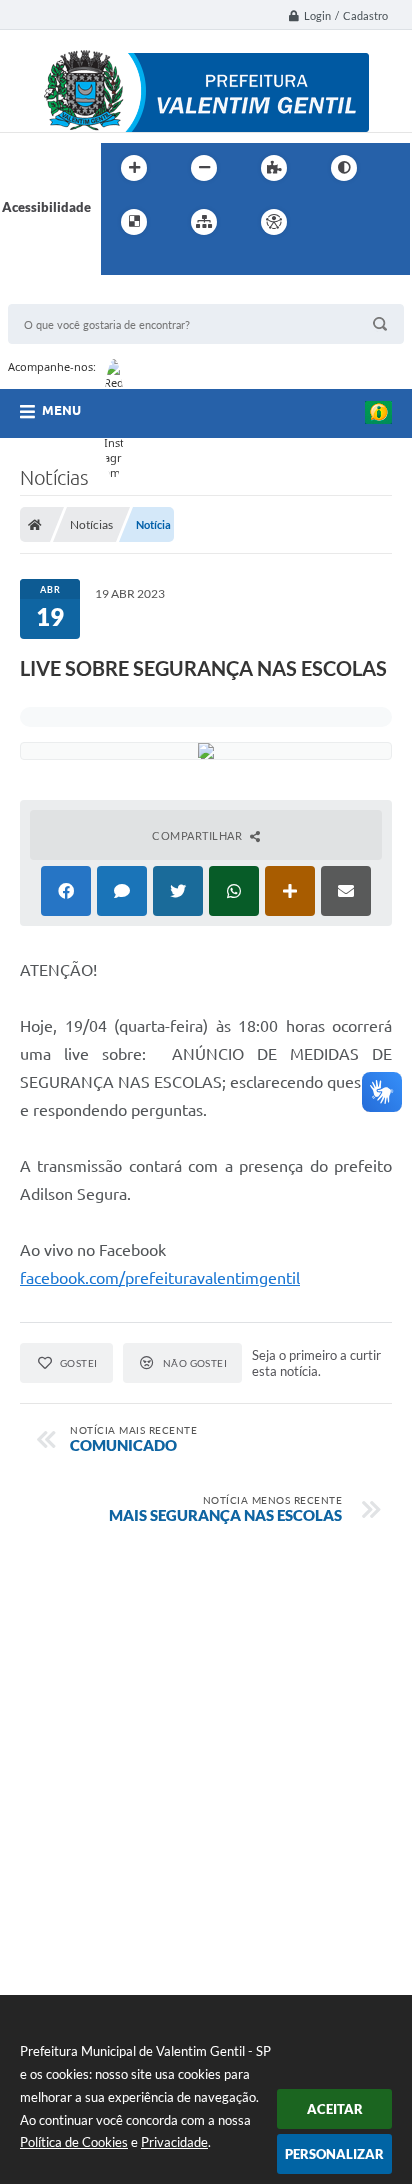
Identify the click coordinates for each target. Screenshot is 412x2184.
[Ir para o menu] (375, 222)
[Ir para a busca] (121, 263)
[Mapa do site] (204, 222)
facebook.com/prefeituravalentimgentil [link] (160, 1278)
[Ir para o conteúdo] (331, 222)
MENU (61, 410)
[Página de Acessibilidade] (274, 222)
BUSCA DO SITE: (67, 294)
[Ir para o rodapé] (165, 263)
